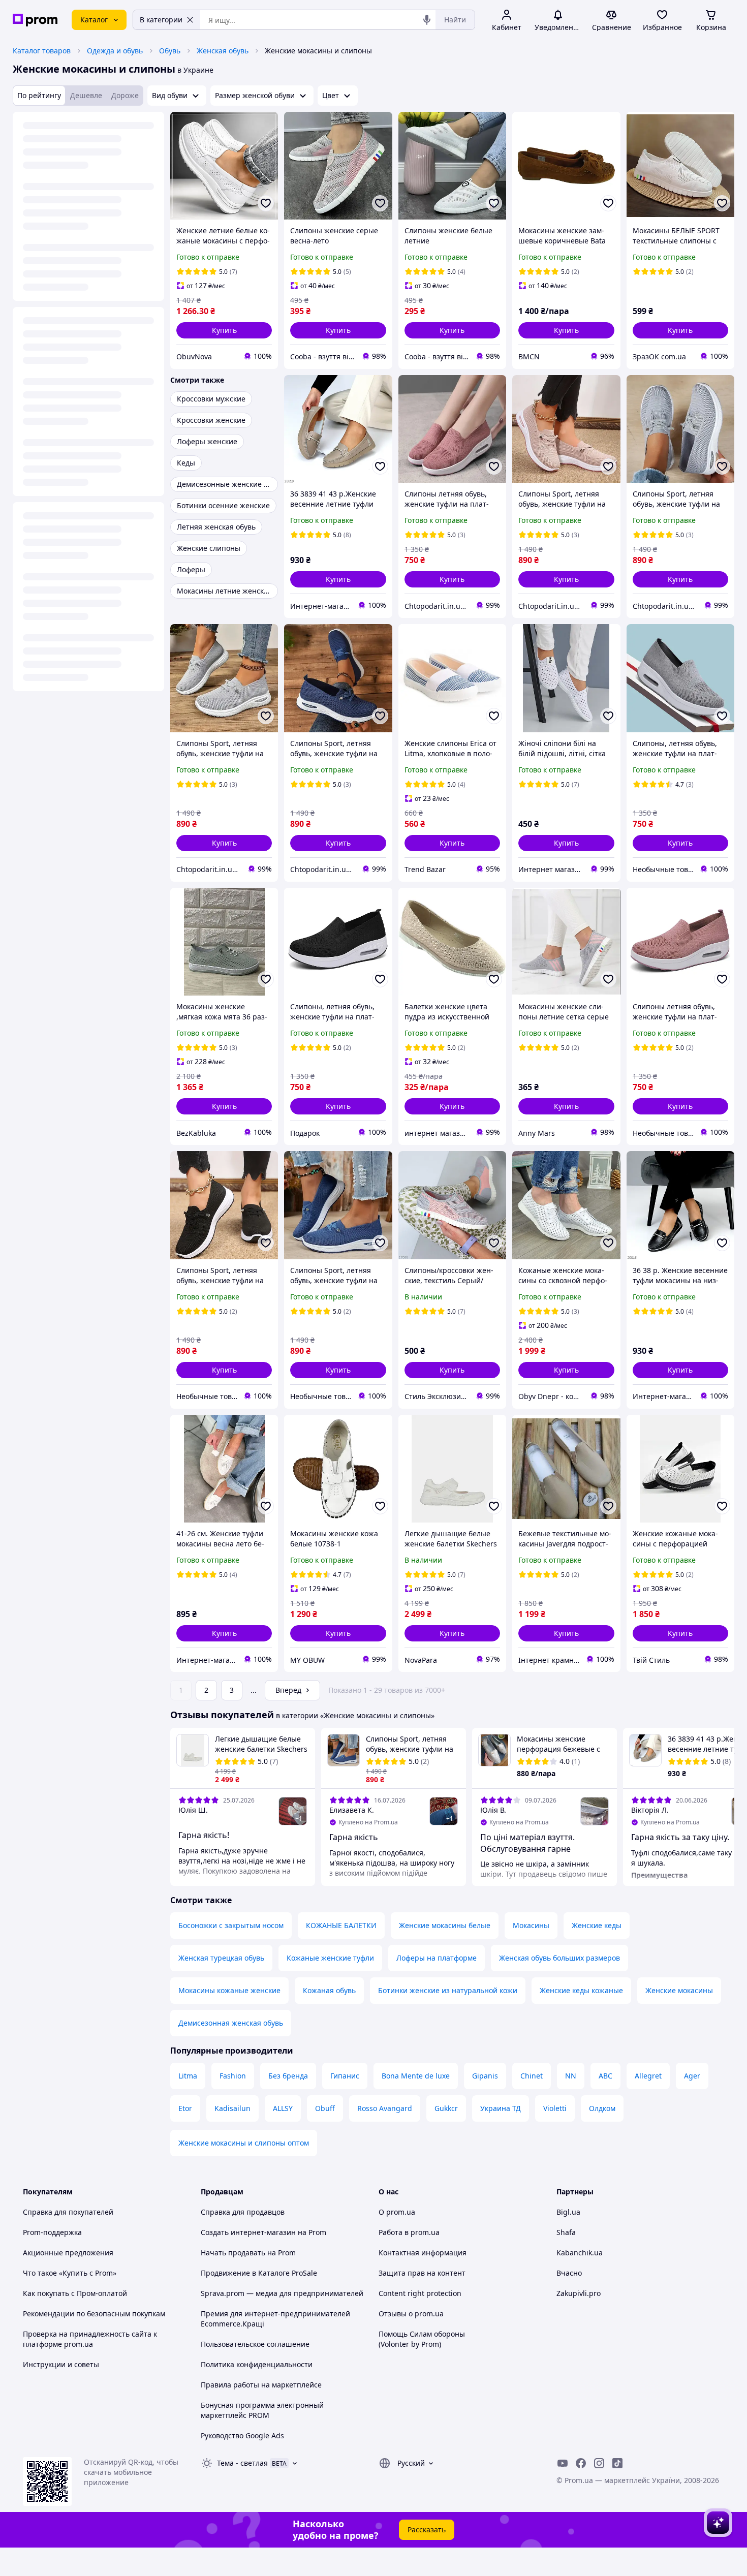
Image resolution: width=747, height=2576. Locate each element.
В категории (161, 20)
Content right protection (420, 2293)
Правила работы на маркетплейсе (261, 2385)
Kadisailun (232, 2108)
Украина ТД (501, 2108)
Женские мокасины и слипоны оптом (244, 2143)
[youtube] (563, 2463)
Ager (692, 2076)
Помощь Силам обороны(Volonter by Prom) (422, 2339)
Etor (185, 2108)
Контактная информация (423, 2253)
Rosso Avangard (385, 2108)
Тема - (242, 2463)
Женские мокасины (679, 1990)
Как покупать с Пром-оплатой (75, 2293)
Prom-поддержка (52, 2232)
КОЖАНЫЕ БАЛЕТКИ (341, 1925)
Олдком (602, 2108)
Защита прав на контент (422, 2273)
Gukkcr (446, 2108)
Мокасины (531, 1925)
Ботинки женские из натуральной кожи (448, 1990)
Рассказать (427, 2530)
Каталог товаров (42, 51)
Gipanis (485, 2076)
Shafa (566, 2232)
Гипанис (345, 2076)
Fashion (233, 2076)
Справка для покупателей (68, 2212)
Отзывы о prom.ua (411, 2314)
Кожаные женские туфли (330, 1958)
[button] (224, 330)
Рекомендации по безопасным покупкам (94, 2314)
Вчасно (569, 2273)
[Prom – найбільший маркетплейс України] (35, 20)
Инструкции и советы (61, 2364)
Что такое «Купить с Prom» (70, 2273)
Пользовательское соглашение (255, 2344)
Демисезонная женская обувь (231, 2023)
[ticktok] (617, 2463)
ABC (605, 2076)
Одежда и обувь (115, 51)
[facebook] (581, 2463)
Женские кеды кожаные (581, 1990)
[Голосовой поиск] (427, 20)
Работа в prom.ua (409, 2232)
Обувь (170, 51)
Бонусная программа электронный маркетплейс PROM (262, 2410)
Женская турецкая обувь (221, 1958)
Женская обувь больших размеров (559, 1958)
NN (571, 2076)
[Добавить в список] (266, 203)
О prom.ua (397, 2212)
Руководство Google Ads (242, 2435)
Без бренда (288, 2076)
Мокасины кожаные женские (229, 1990)
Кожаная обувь (329, 1990)
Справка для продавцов (243, 2212)
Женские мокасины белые (445, 1925)
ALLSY (283, 2108)
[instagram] (599, 2463)
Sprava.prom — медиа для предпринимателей (282, 2293)
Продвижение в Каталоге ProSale (259, 2273)
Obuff (325, 2108)
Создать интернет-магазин (248, 2232)
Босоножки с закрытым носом (231, 1925)
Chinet (532, 2076)
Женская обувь (223, 51)
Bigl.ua (568, 2212)
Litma (188, 2076)
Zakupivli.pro (579, 2293)
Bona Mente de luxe (416, 2076)
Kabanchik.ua (580, 2253)
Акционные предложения (68, 2253)
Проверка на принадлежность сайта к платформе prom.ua (90, 2339)
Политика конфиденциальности (257, 2364)
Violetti (555, 2108)
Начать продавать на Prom (248, 2253)
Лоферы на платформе (437, 1958)
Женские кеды (597, 1925)
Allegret (648, 2076)
